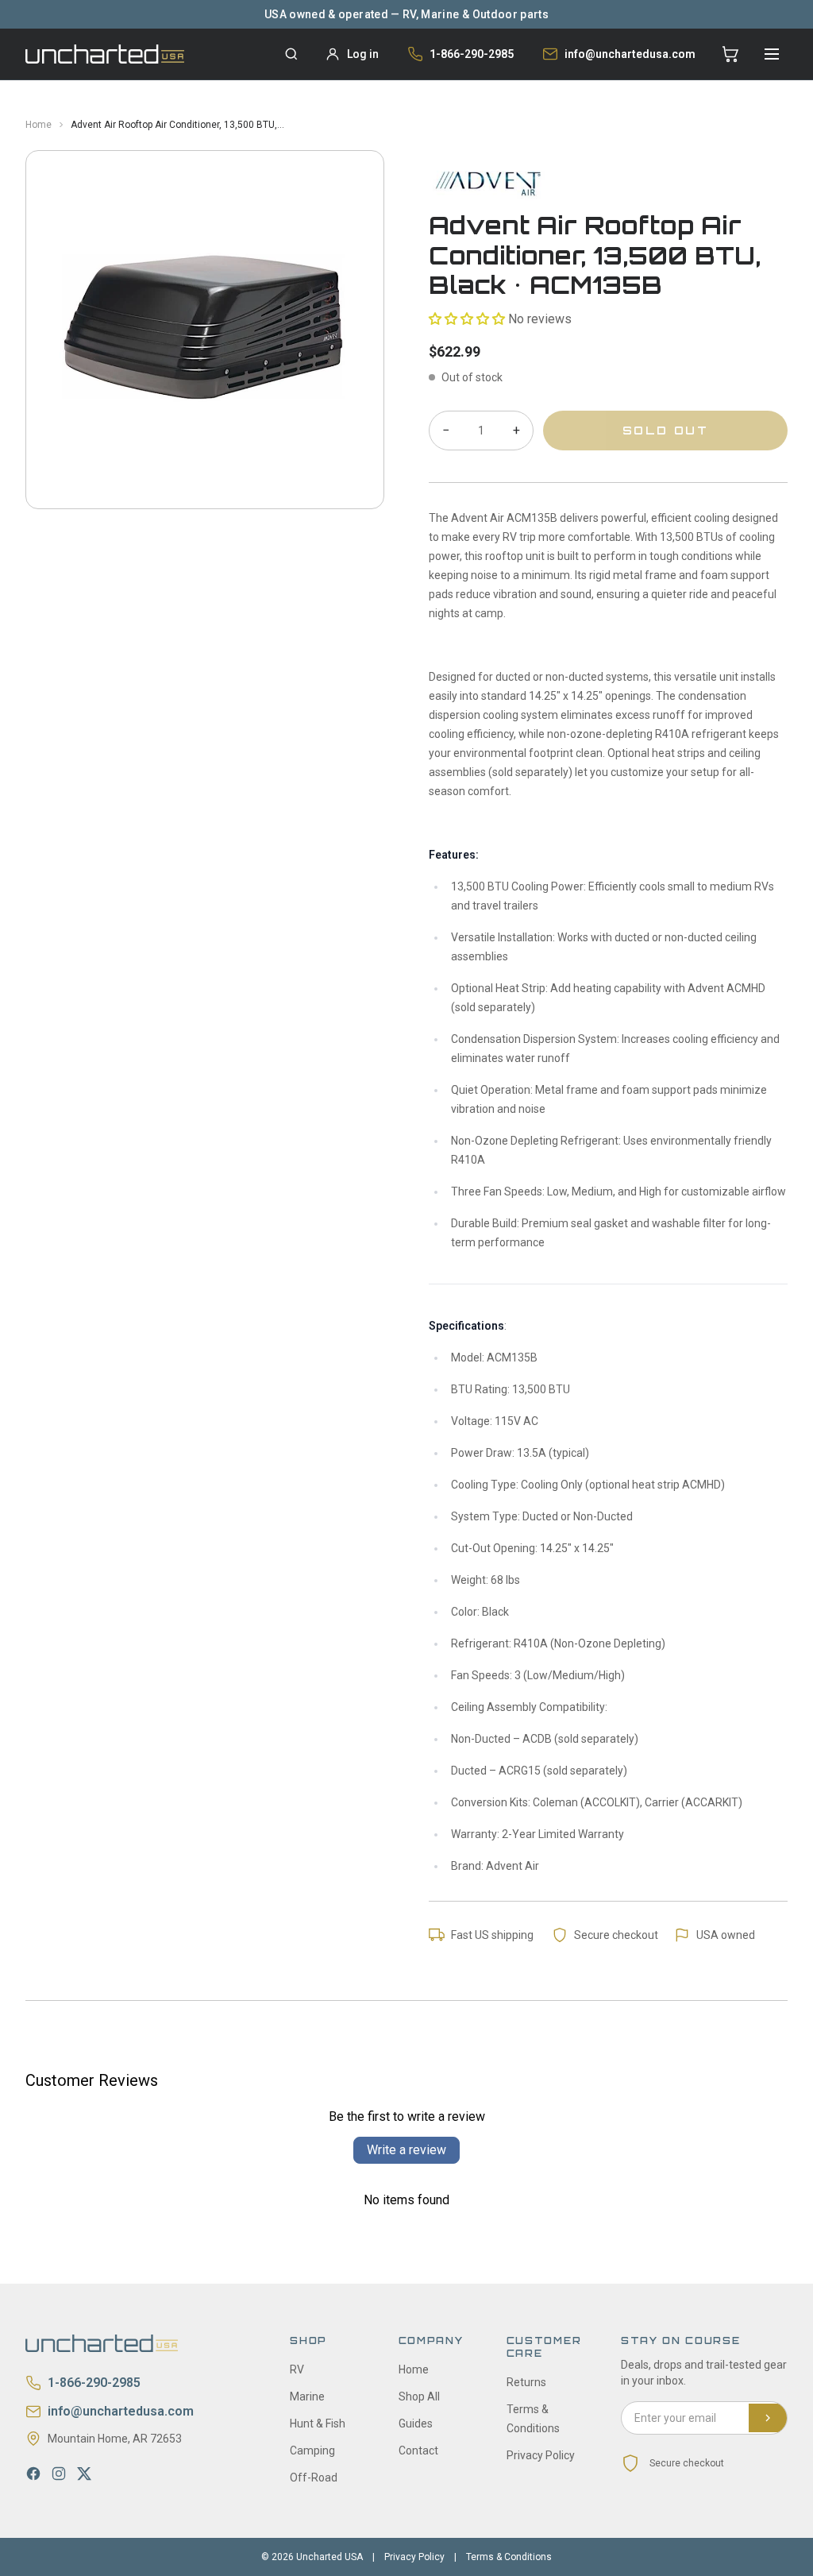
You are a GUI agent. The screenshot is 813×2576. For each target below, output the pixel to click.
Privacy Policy (541, 2455)
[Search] (291, 54)
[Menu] (772, 54)
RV (297, 2369)
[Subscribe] (768, 2418)
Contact (418, 2450)
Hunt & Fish (318, 2423)
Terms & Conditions (509, 2557)
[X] (84, 2474)
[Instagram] (59, 2474)
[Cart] (730, 54)
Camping (312, 2450)
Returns (526, 2382)
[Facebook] (33, 2474)
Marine (307, 2396)
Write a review (406, 2150)
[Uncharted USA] (105, 54)
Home (39, 125)
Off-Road (314, 2478)
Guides (416, 2423)
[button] (467, 319)
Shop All (419, 2396)
